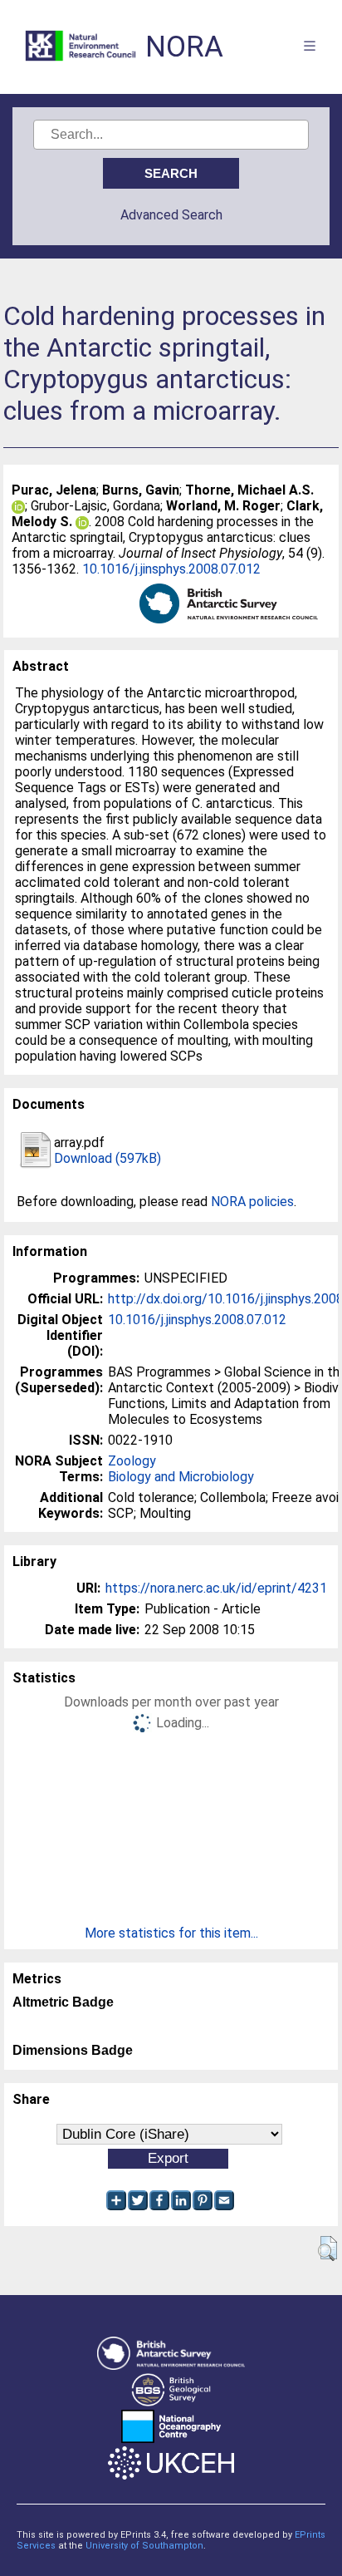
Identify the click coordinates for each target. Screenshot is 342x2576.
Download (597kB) (107, 1158)
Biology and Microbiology (181, 1477)
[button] (327, 2248)
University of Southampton (144, 2546)
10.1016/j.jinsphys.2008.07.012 (171, 569)
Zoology (132, 1461)
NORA (184, 47)
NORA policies (252, 1202)
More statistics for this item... (171, 1933)
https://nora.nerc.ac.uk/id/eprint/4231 (216, 1588)
